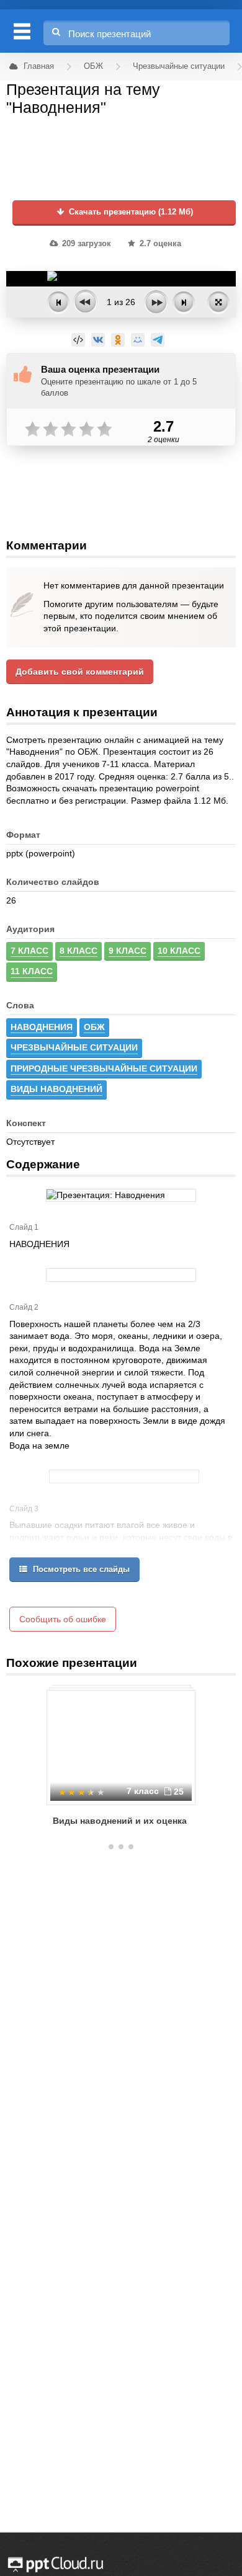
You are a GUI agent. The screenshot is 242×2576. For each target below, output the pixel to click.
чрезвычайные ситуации (74, 1047)
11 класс (32, 971)
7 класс (29, 951)
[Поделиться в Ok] (118, 340)
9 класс (128, 951)
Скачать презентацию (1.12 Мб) (130, 212)
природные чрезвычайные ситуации (104, 1068)
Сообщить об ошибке (63, 1619)
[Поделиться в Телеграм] (158, 340)
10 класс (179, 951)
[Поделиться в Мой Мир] (138, 340)
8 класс (78, 951)
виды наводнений (56, 1089)
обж (94, 1027)
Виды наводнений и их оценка (120, 1821)
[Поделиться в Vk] (98, 340)
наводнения (42, 1027)
